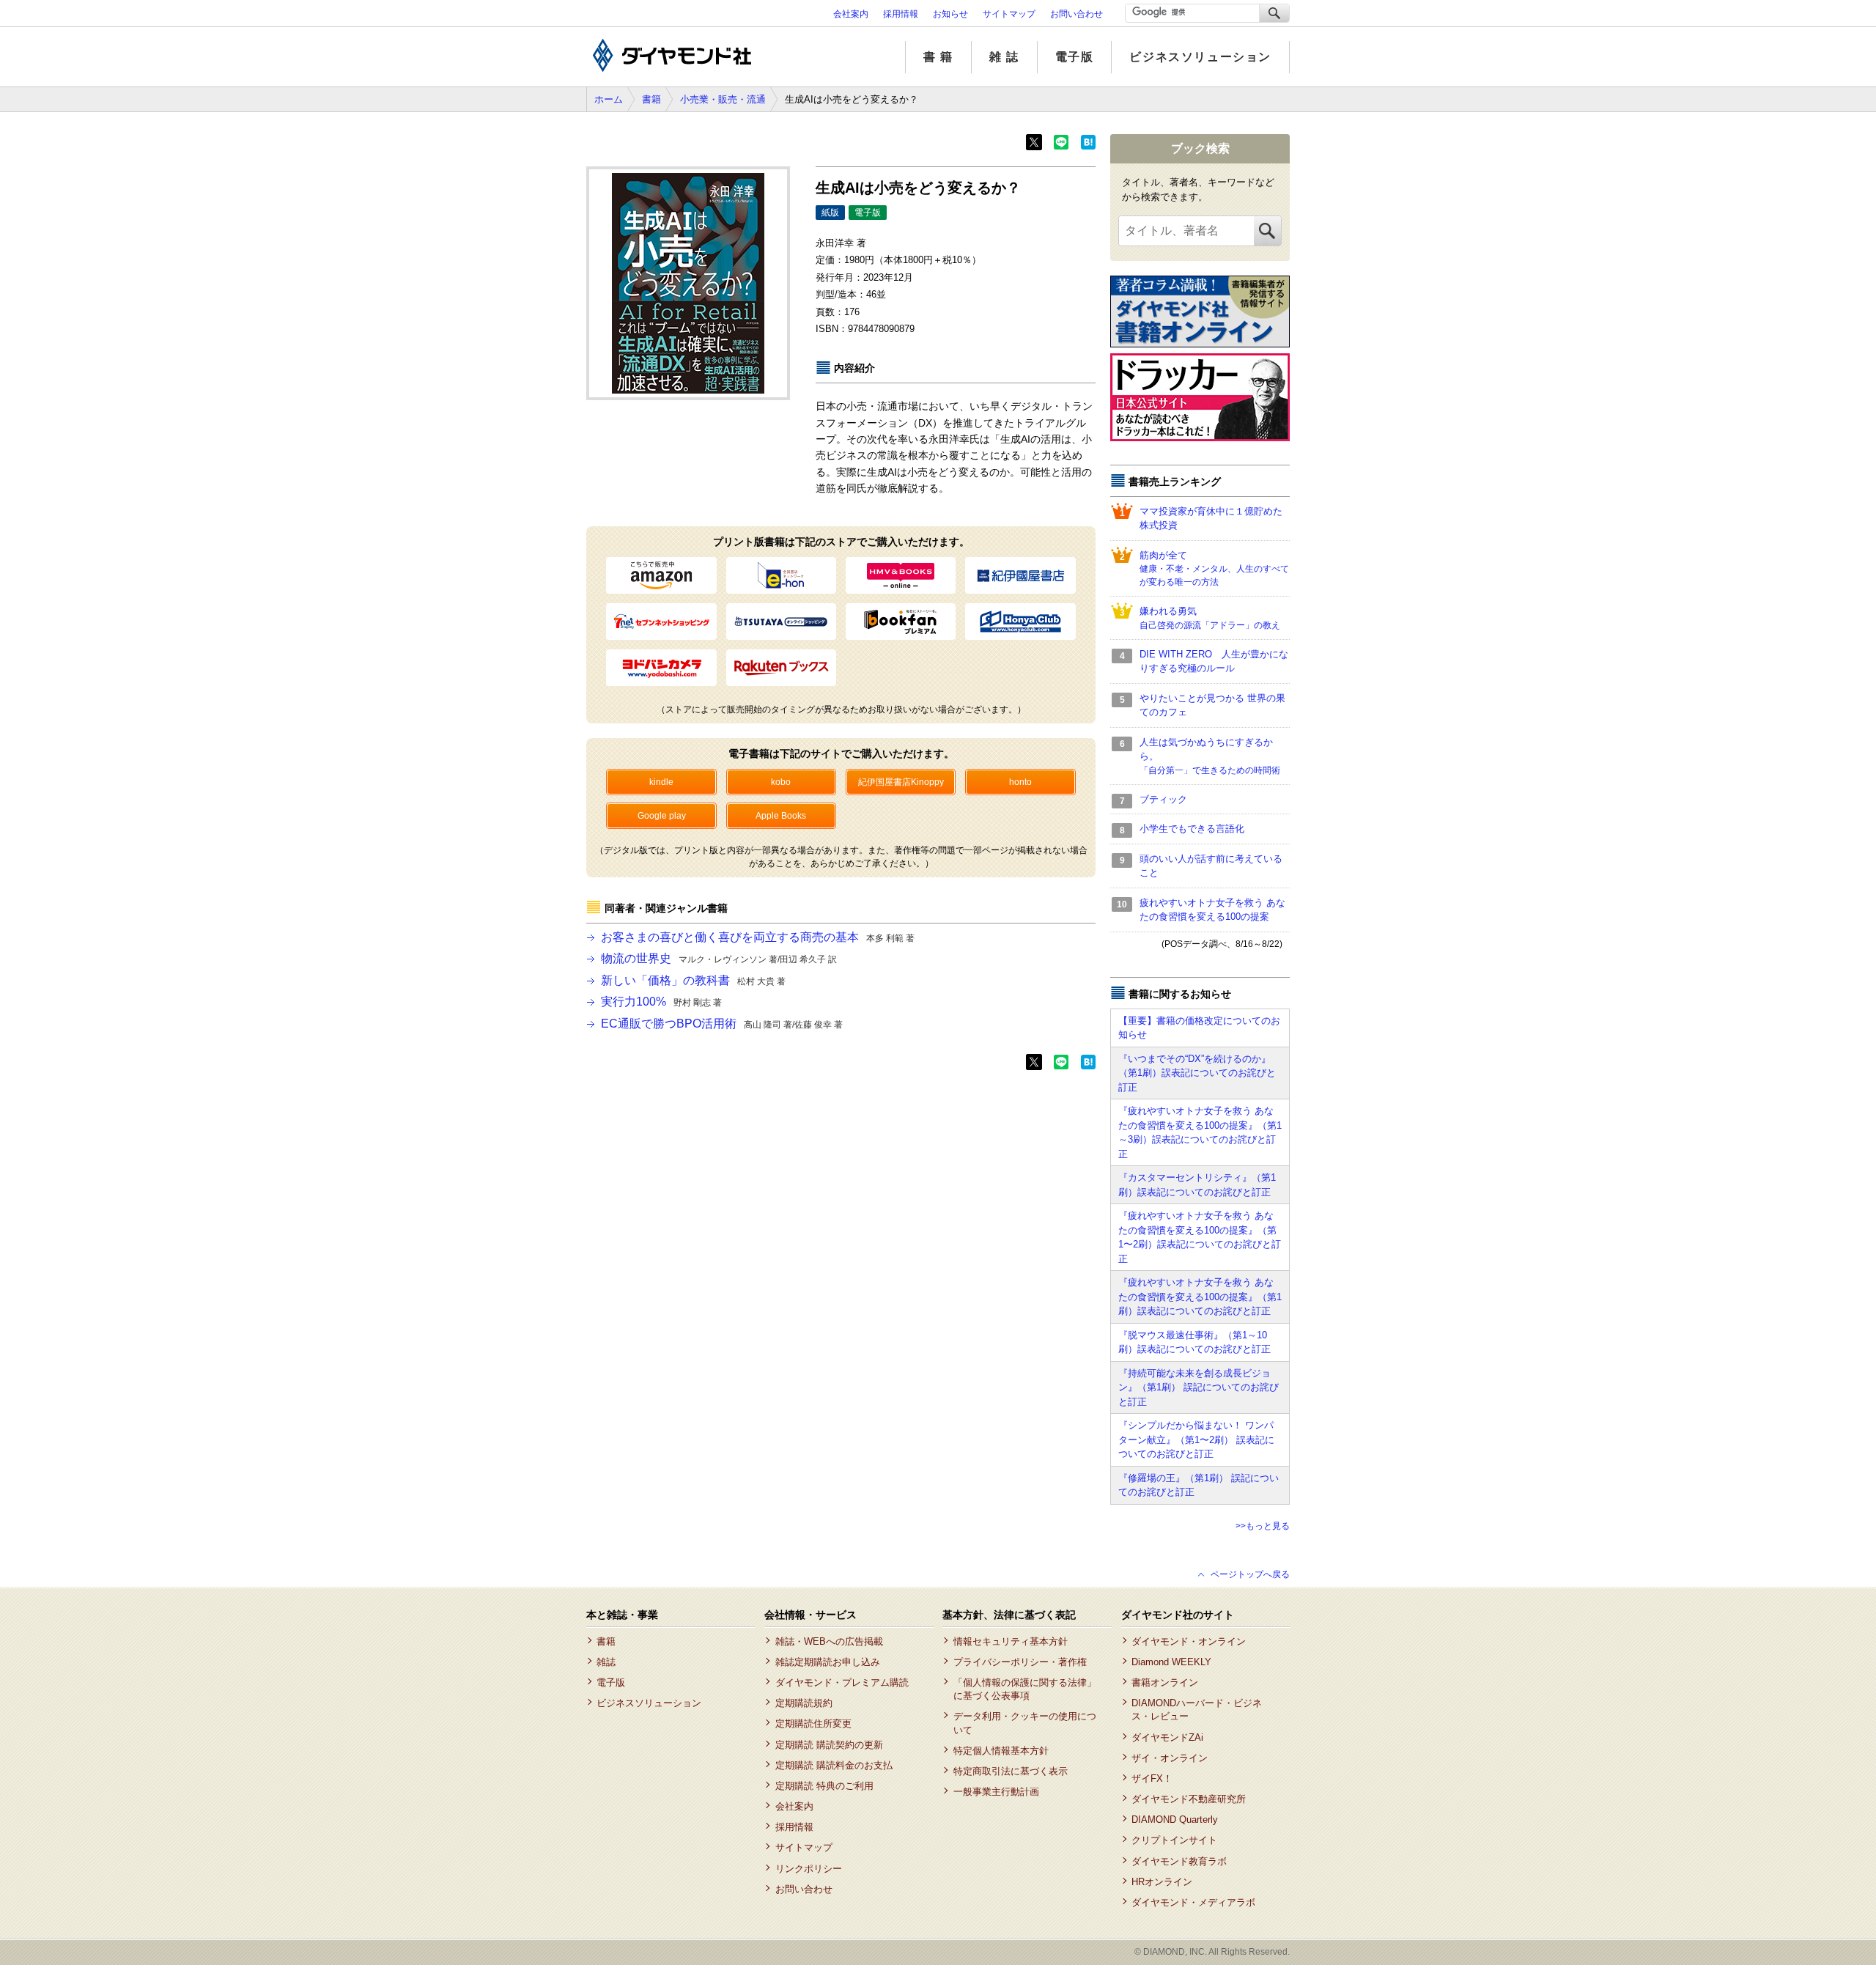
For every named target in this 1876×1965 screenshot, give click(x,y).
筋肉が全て (1214, 569)
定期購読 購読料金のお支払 (834, 1765)
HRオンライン (1162, 1882)
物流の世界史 (719, 958)
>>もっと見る (1263, 1526)
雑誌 (606, 1662)
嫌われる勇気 (1210, 618)
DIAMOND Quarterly (1175, 1820)
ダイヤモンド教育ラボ (1179, 1861)
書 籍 (938, 57)
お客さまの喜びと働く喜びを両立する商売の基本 (758, 937)
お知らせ (950, 14)
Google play (662, 816)
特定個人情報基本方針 (1001, 1751)
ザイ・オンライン (1170, 1758)
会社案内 (851, 14)
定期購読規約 (804, 1703)
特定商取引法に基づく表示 (1010, 1771)
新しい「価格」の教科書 (693, 980)
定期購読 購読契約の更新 (829, 1745)
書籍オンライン (1165, 1682)
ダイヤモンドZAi (1167, 1737)
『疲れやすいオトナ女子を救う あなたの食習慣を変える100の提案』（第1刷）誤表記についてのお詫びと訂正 (1200, 1297)
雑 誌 (1004, 57)
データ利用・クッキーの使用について (1025, 1723)
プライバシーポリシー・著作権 (1020, 1662)
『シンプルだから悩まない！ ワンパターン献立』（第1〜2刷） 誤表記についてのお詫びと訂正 (1196, 1439)
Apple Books (781, 816)
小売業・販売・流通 (723, 99)
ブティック (1163, 799)
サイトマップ (1009, 14)
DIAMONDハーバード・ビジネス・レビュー (1197, 1710)
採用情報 (901, 14)
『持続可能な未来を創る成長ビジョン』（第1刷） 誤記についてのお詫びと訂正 (1199, 1387)
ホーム (609, 99)
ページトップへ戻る (1250, 1574)
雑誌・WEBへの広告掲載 (829, 1641)
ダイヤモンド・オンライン (1189, 1641)
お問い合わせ (1077, 14)
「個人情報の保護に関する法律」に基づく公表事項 (1025, 1689)
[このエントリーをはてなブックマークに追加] (1088, 147)
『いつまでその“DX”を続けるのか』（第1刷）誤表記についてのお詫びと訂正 (1197, 1073)
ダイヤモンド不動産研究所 (1189, 1799)
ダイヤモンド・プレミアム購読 (842, 1682)
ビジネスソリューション (1200, 57)
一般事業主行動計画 (996, 1792)
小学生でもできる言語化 (1192, 829)
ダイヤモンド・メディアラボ (1193, 1902)
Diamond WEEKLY (1171, 1662)
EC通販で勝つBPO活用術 (722, 1024)
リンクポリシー (808, 1869)
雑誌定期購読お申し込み (827, 1662)
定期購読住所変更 (813, 1723)
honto (1020, 782)
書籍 (651, 99)
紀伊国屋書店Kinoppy (901, 782)
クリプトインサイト (1174, 1840)
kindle (661, 782)
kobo (781, 782)
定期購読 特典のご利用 (824, 1786)
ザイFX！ (1152, 1778)
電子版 (1075, 57)
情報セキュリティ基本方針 (1010, 1641)
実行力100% (661, 1002)
